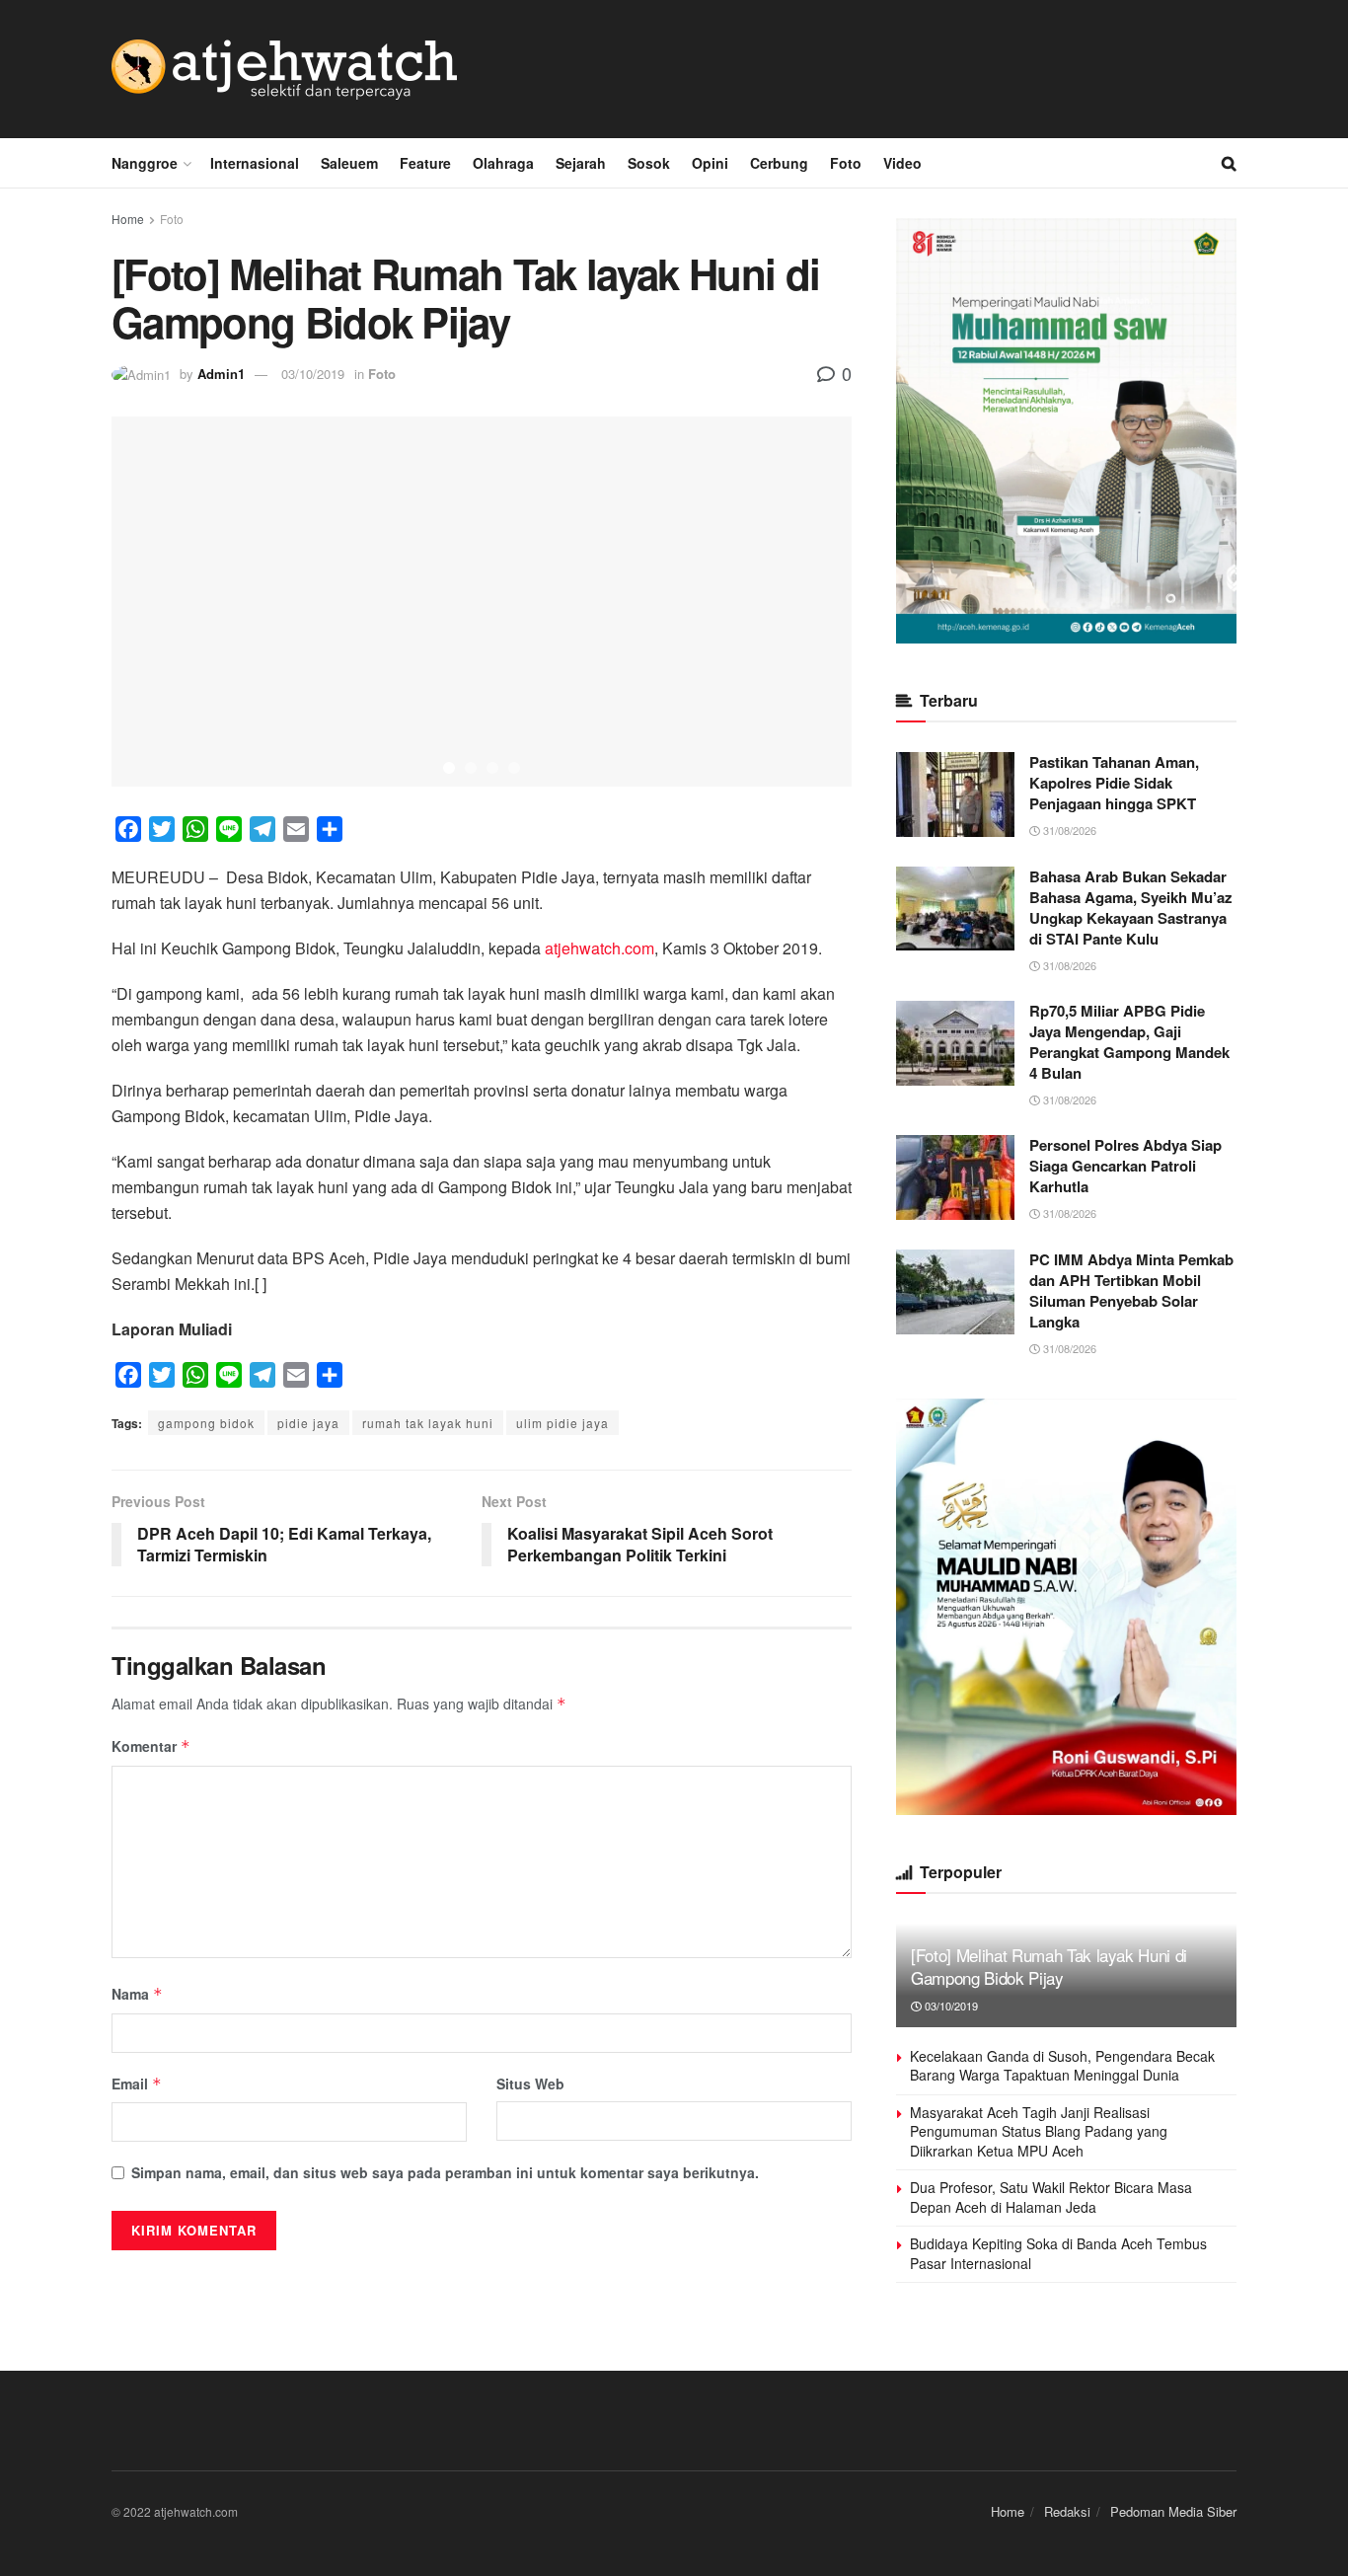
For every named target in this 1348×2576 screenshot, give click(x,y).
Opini (710, 163)
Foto (846, 163)
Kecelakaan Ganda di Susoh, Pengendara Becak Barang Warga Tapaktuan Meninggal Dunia (1062, 2066)
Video (902, 163)
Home (128, 219)
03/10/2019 (313, 374)
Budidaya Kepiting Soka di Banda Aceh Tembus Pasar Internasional (1058, 2253)
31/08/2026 (1068, 830)
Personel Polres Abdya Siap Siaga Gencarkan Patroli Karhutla (1125, 1166)
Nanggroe (145, 163)
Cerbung (779, 163)
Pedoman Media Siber (1173, 2511)
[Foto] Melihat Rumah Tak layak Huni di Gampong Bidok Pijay (1049, 1967)
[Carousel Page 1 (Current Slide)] (449, 768)
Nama (137, 1994)
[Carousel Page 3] (492, 768)
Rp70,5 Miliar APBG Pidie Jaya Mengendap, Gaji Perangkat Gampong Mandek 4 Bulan (1129, 1042)
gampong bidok (206, 1423)
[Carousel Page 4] (514, 768)
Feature (425, 163)
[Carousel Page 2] (471, 768)
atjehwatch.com (599, 948)
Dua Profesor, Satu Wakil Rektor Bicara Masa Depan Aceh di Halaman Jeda (1051, 2197)
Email (137, 2084)
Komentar (151, 1746)
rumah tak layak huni (428, 1423)
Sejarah (581, 163)
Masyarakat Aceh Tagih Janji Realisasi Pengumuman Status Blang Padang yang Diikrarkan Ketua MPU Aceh (1039, 2131)
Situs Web (530, 2084)
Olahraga (503, 163)
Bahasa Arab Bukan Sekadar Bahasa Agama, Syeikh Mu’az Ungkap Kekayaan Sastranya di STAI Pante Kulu (1131, 908)
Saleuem (349, 163)
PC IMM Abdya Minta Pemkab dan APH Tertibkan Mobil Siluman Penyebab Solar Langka (1131, 1290)
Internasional (255, 163)
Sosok (649, 163)
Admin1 (221, 374)
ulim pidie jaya (562, 1423)
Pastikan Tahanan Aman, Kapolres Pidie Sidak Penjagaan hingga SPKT (1114, 783)
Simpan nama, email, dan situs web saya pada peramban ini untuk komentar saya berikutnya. (445, 2172)
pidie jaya (308, 1423)
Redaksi (1067, 2511)
